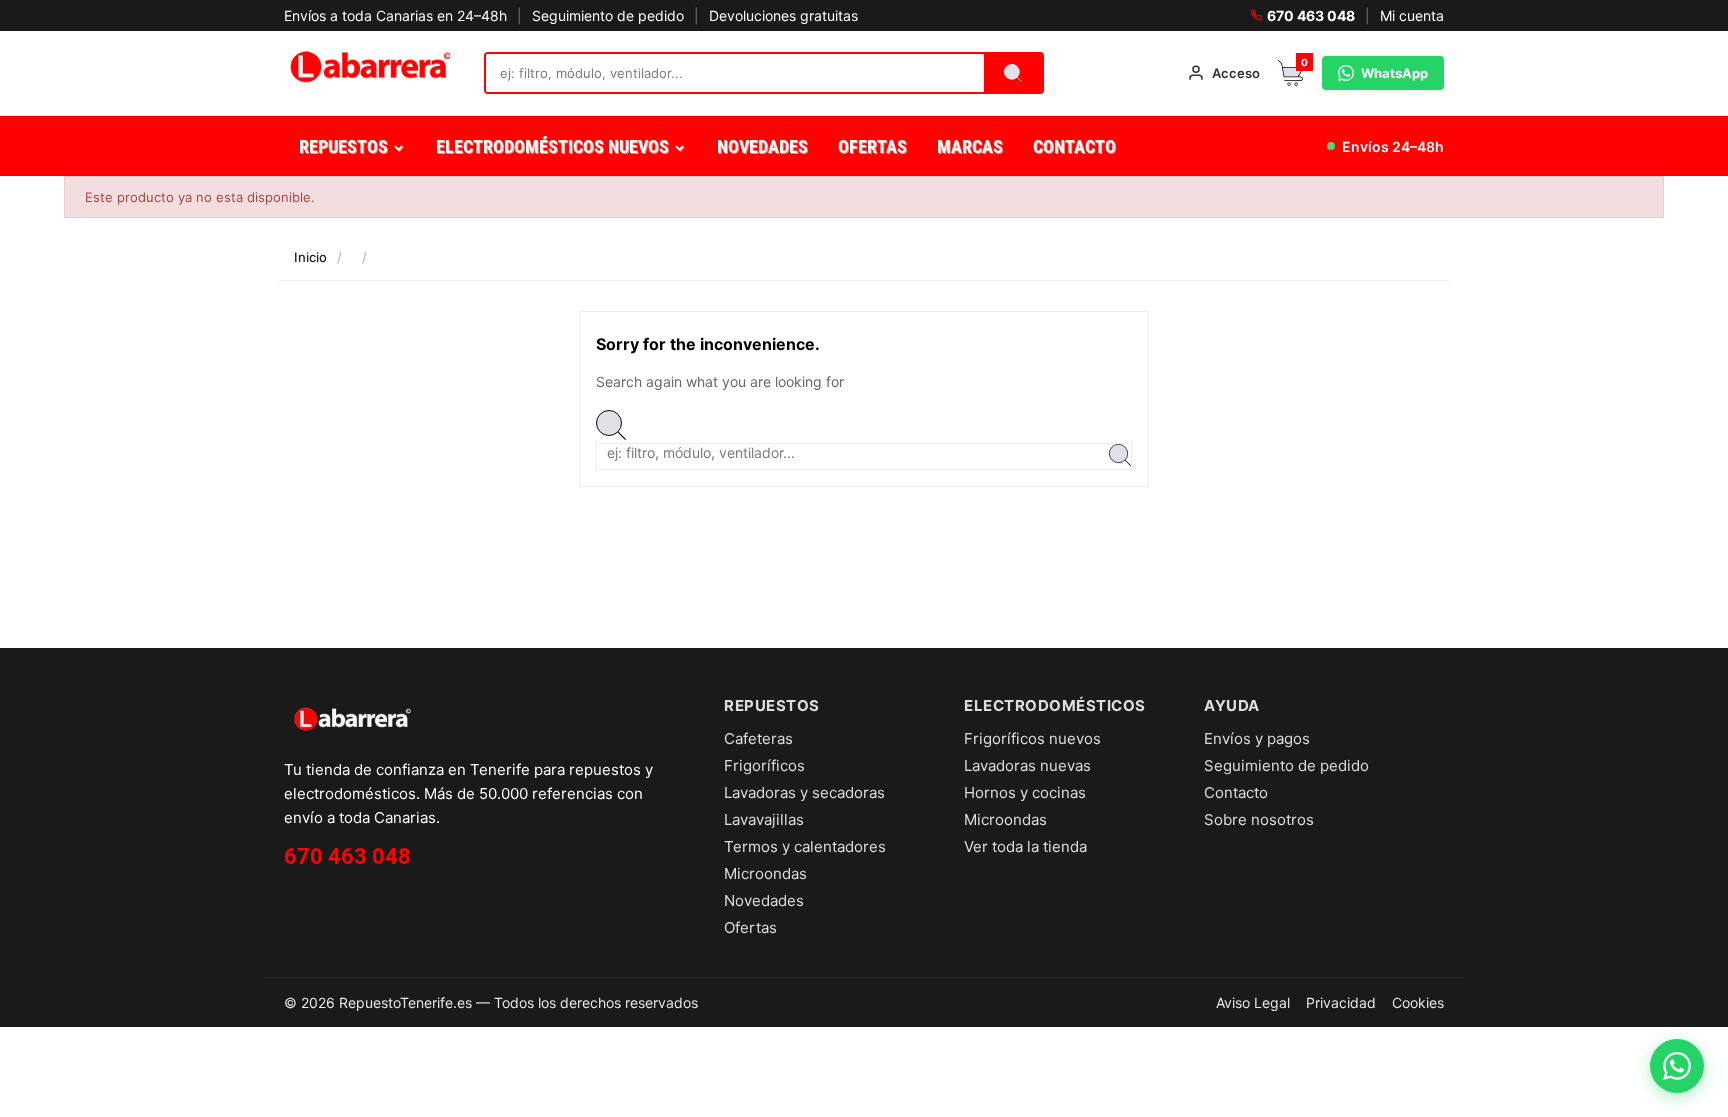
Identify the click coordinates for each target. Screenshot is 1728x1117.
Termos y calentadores (805, 846)
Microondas (765, 873)
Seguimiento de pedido (608, 15)
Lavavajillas (764, 819)
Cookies (1418, 1002)
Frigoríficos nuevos (1032, 738)
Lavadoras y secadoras (804, 792)
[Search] (1013, 73)
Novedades (764, 900)
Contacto (1236, 792)
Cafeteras (758, 738)
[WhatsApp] (1677, 1066)
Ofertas (750, 927)
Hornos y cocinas (1025, 792)
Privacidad (1341, 1002)
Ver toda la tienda (1025, 846)
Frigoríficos (764, 765)
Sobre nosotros (1259, 819)
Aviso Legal (1253, 1002)
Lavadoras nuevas (1027, 765)
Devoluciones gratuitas (783, 15)
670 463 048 (1311, 15)
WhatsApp (1394, 73)
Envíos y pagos (1257, 738)
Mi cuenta (1412, 15)
